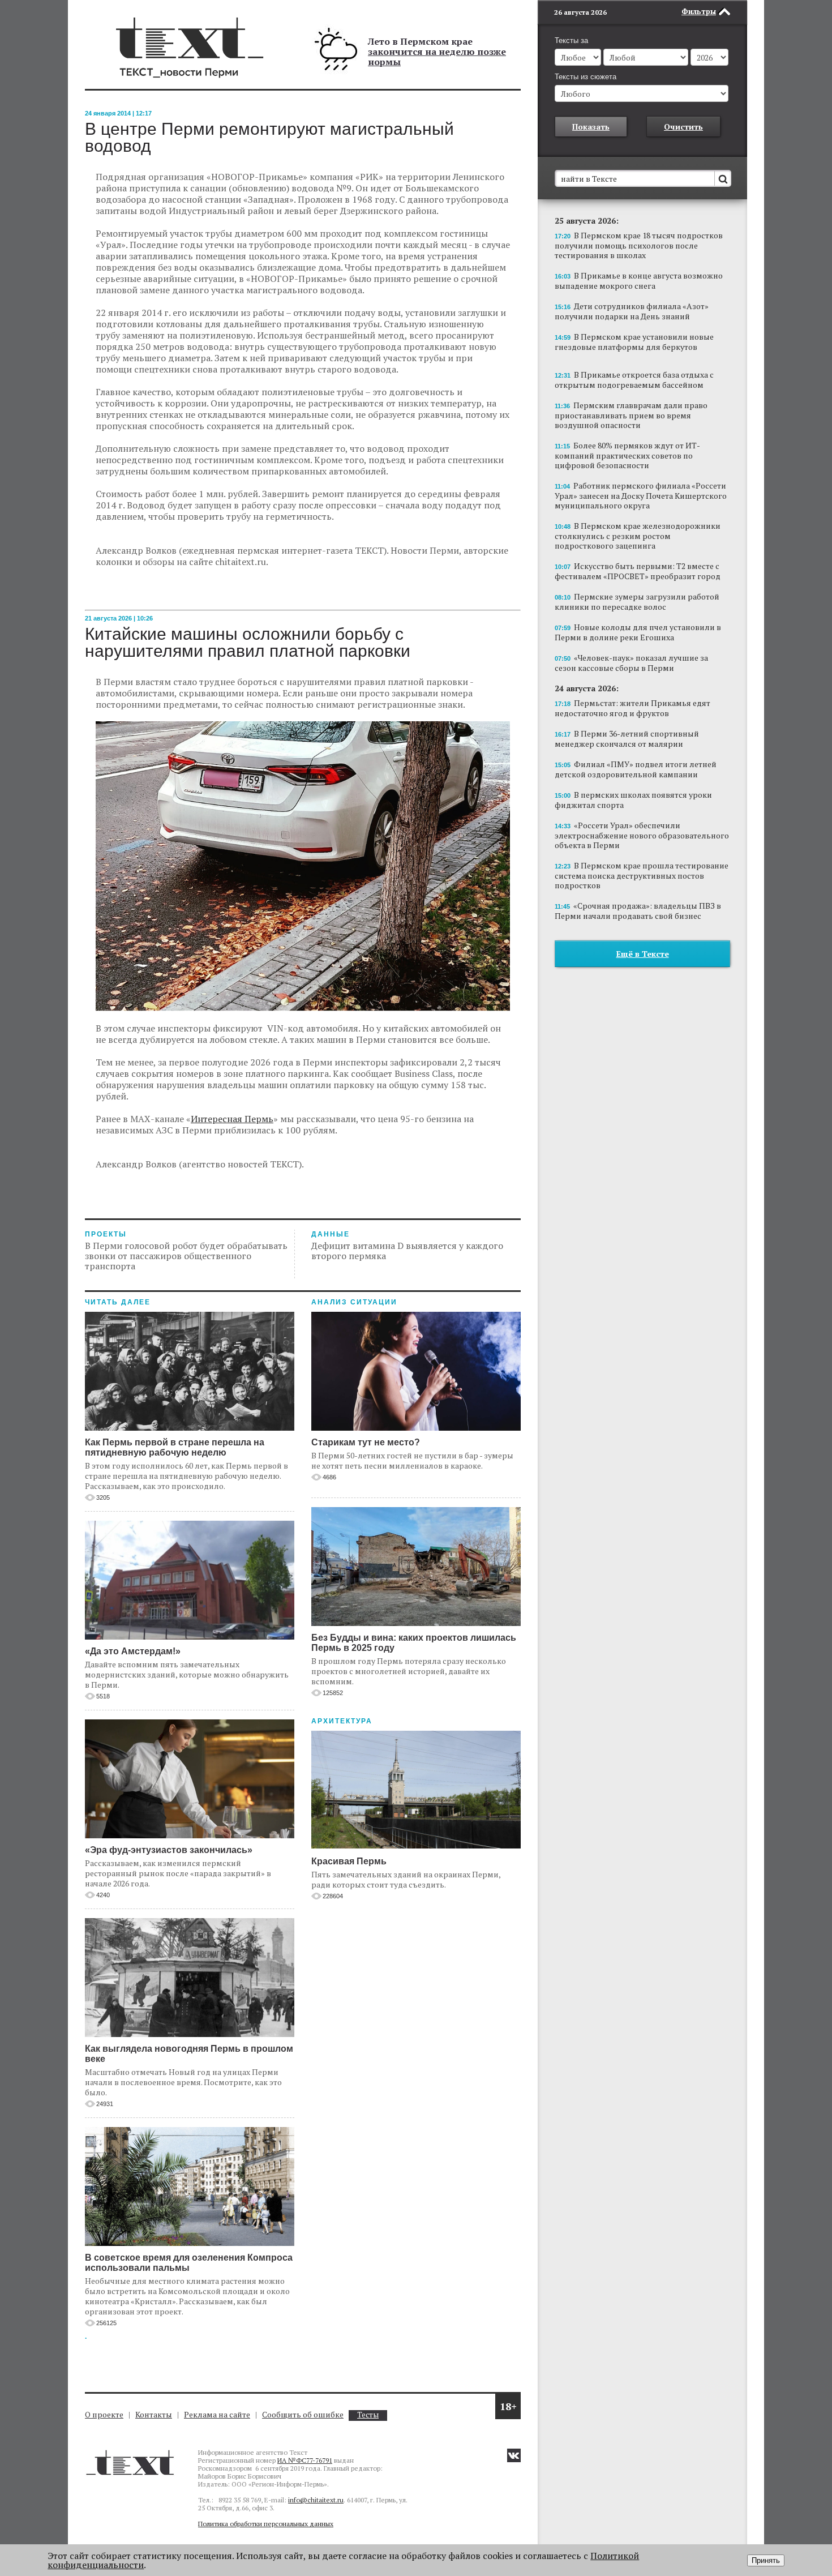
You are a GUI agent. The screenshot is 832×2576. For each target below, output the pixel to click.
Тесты (368, 2415)
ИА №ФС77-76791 (305, 2460)
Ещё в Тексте (643, 954)
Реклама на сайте (217, 2414)
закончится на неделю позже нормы (437, 57)
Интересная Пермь (232, 1119)
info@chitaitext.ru (316, 2500)
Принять (766, 2560)
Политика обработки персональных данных (266, 2524)
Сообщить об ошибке (303, 2414)
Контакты (154, 2414)
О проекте (104, 2414)
